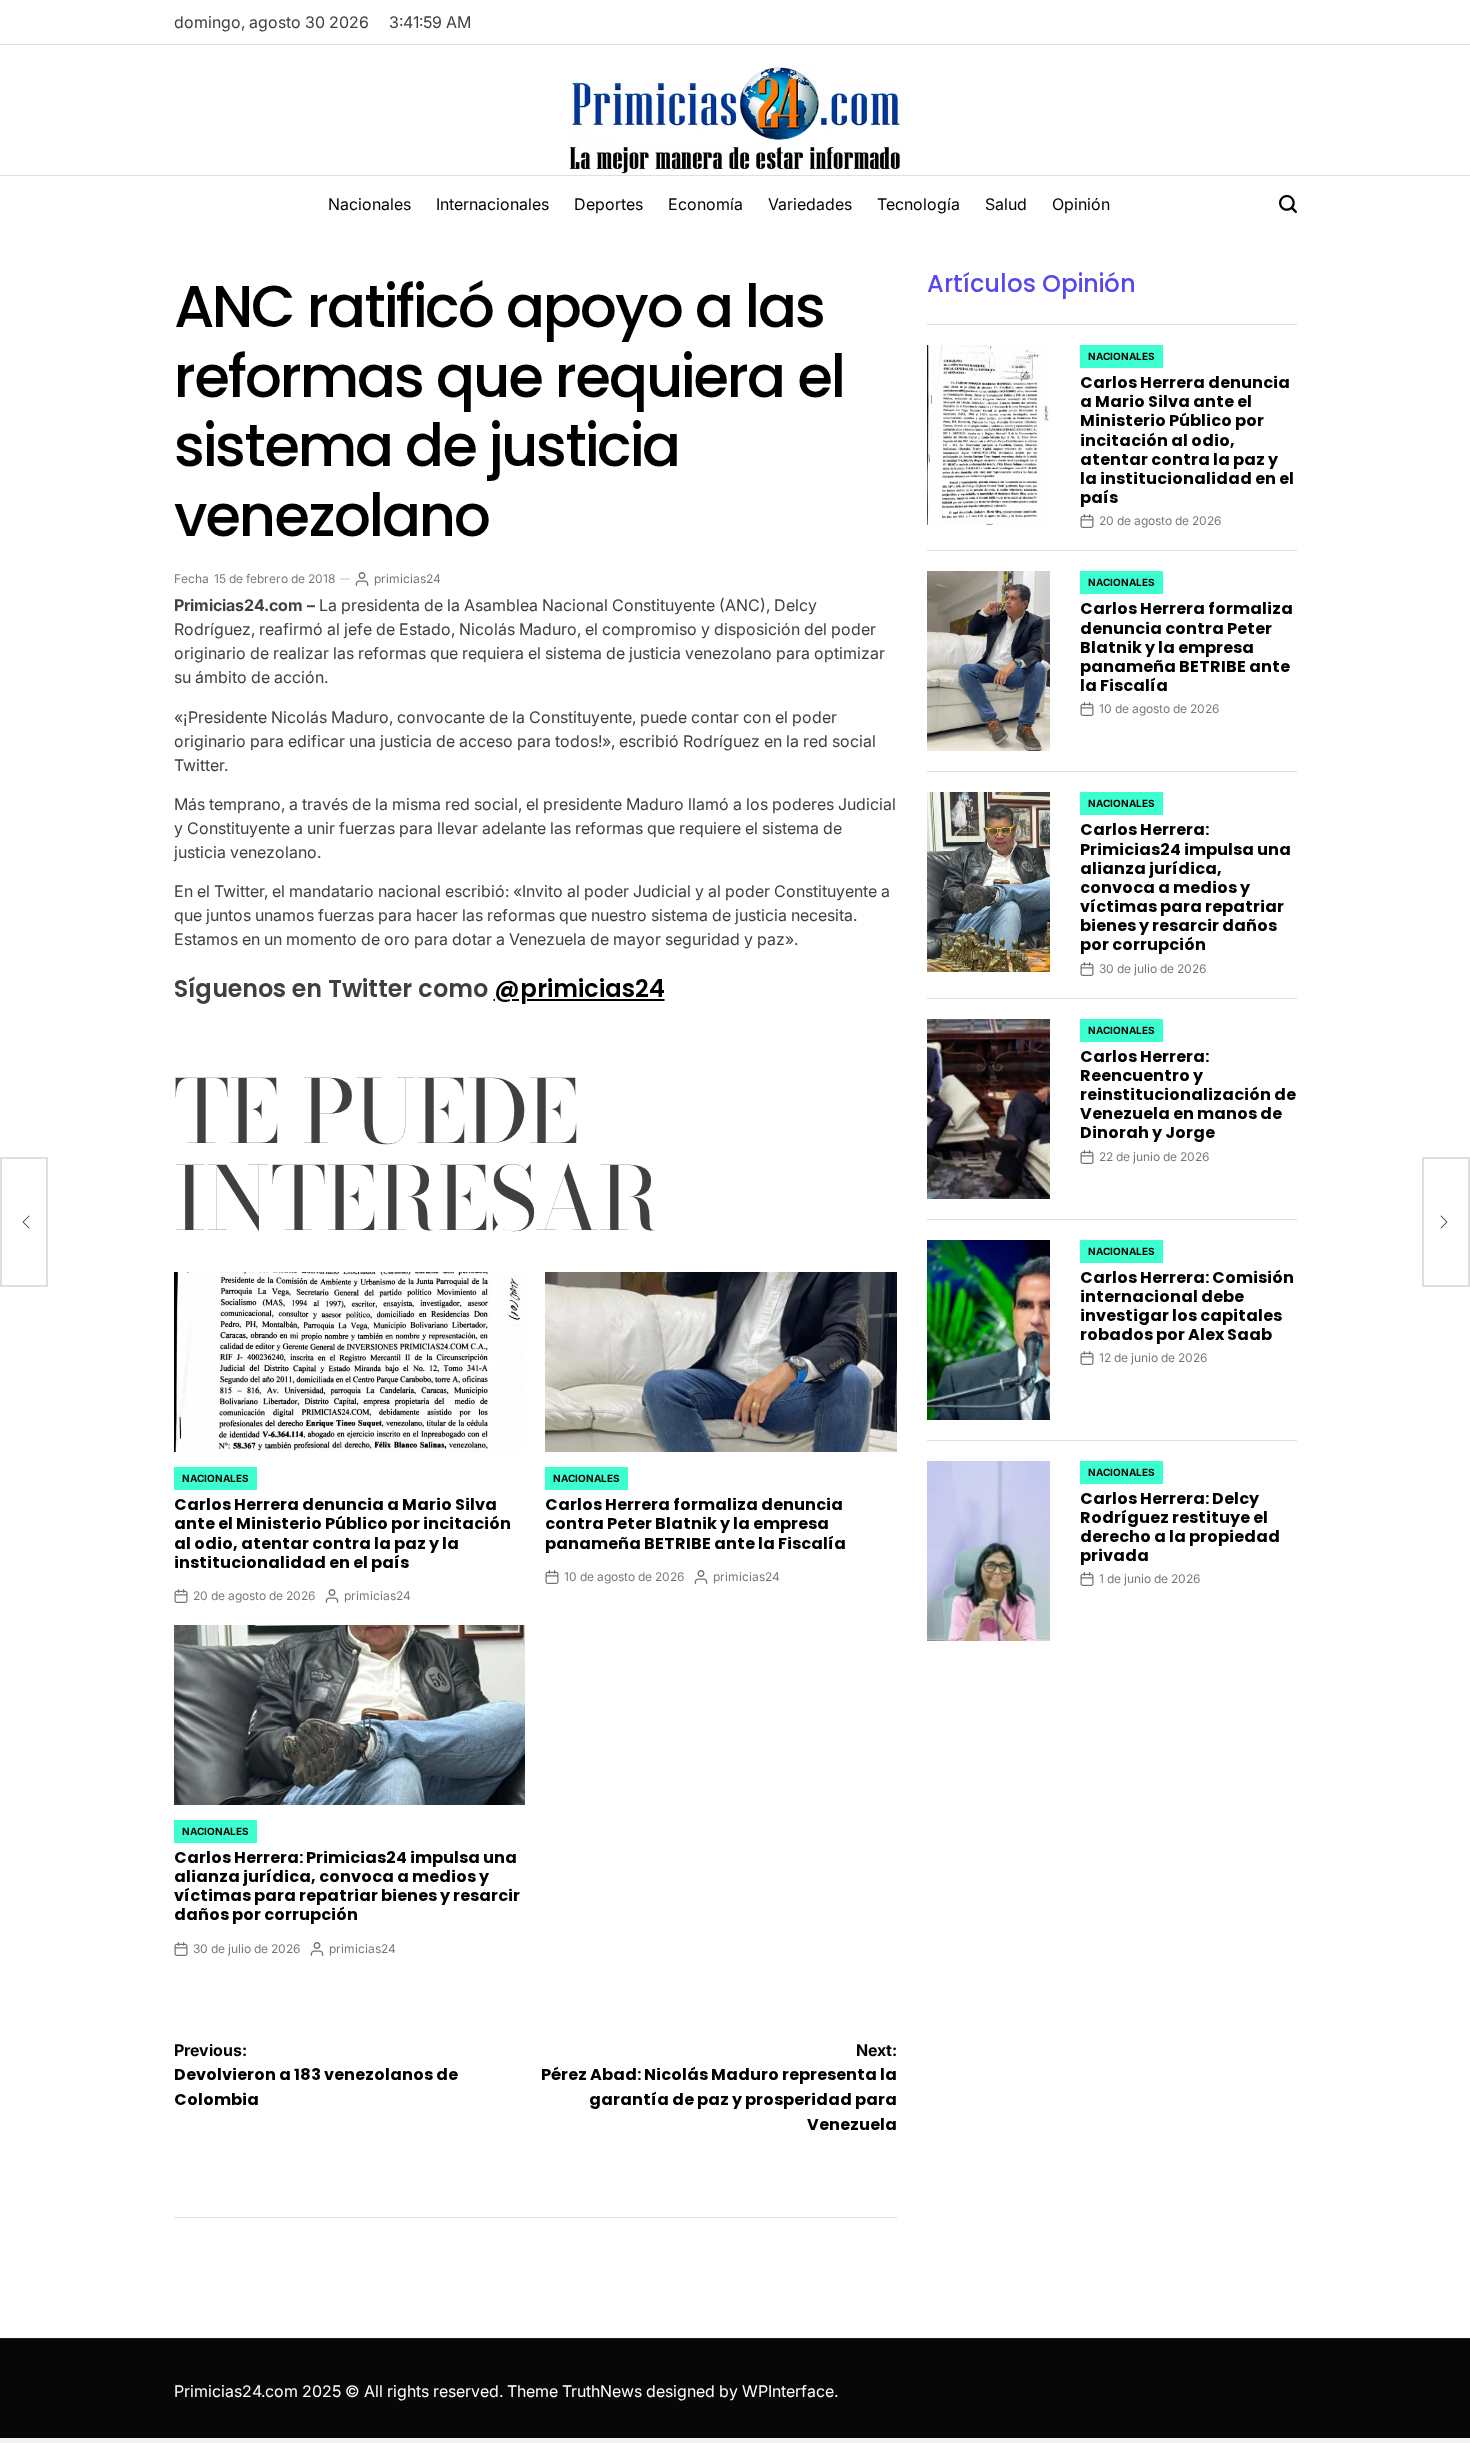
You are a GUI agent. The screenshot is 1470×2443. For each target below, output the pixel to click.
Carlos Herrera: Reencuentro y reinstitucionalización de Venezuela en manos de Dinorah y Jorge (1188, 1095)
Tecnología (918, 204)
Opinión (1081, 204)
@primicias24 (579, 988)
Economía (705, 204)
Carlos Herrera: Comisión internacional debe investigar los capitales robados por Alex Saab (1187, 1306)
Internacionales (492, 204)
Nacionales (369, 204)
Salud (1006, 204)
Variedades (810, 204)
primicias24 (407, 578)
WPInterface (788, 2391)
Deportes (608, 204)
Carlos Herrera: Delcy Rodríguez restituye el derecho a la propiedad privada (1180, 1527)
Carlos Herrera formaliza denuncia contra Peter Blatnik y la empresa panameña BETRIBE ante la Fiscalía (695, 1523)
